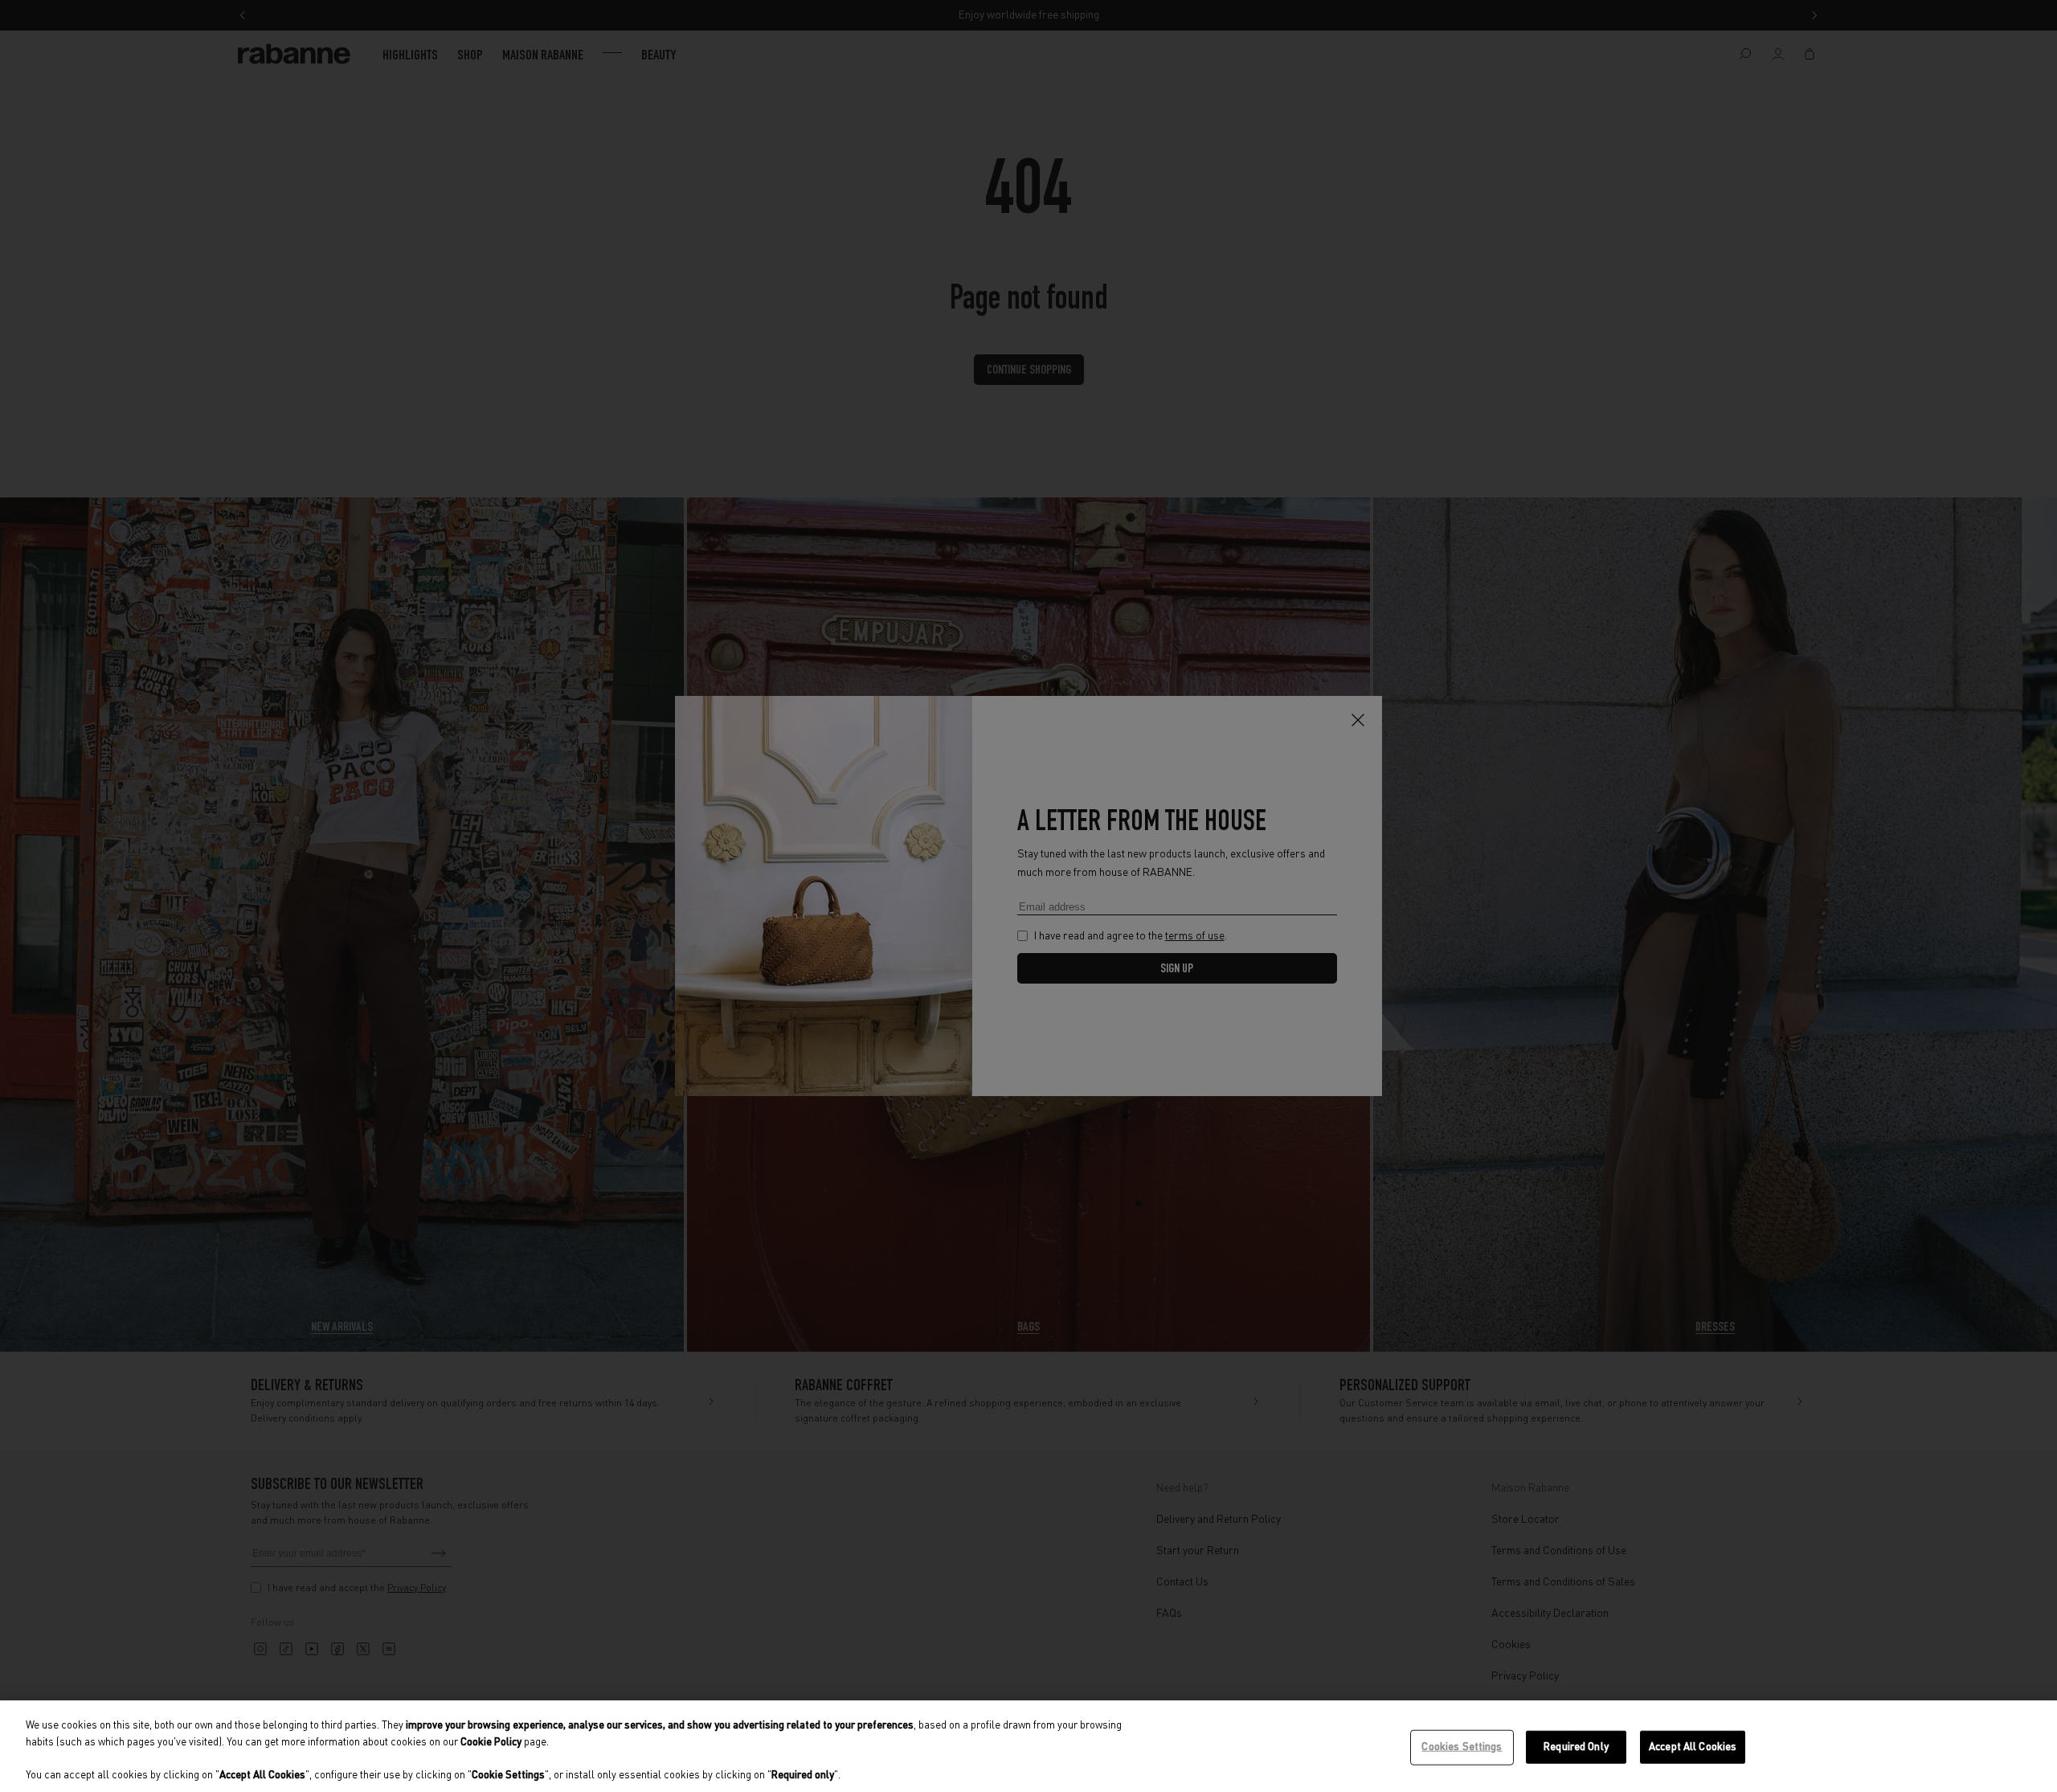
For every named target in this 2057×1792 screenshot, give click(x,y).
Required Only (1576, 1747)
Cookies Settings (1462, 1747)
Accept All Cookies (1693, 1747)
